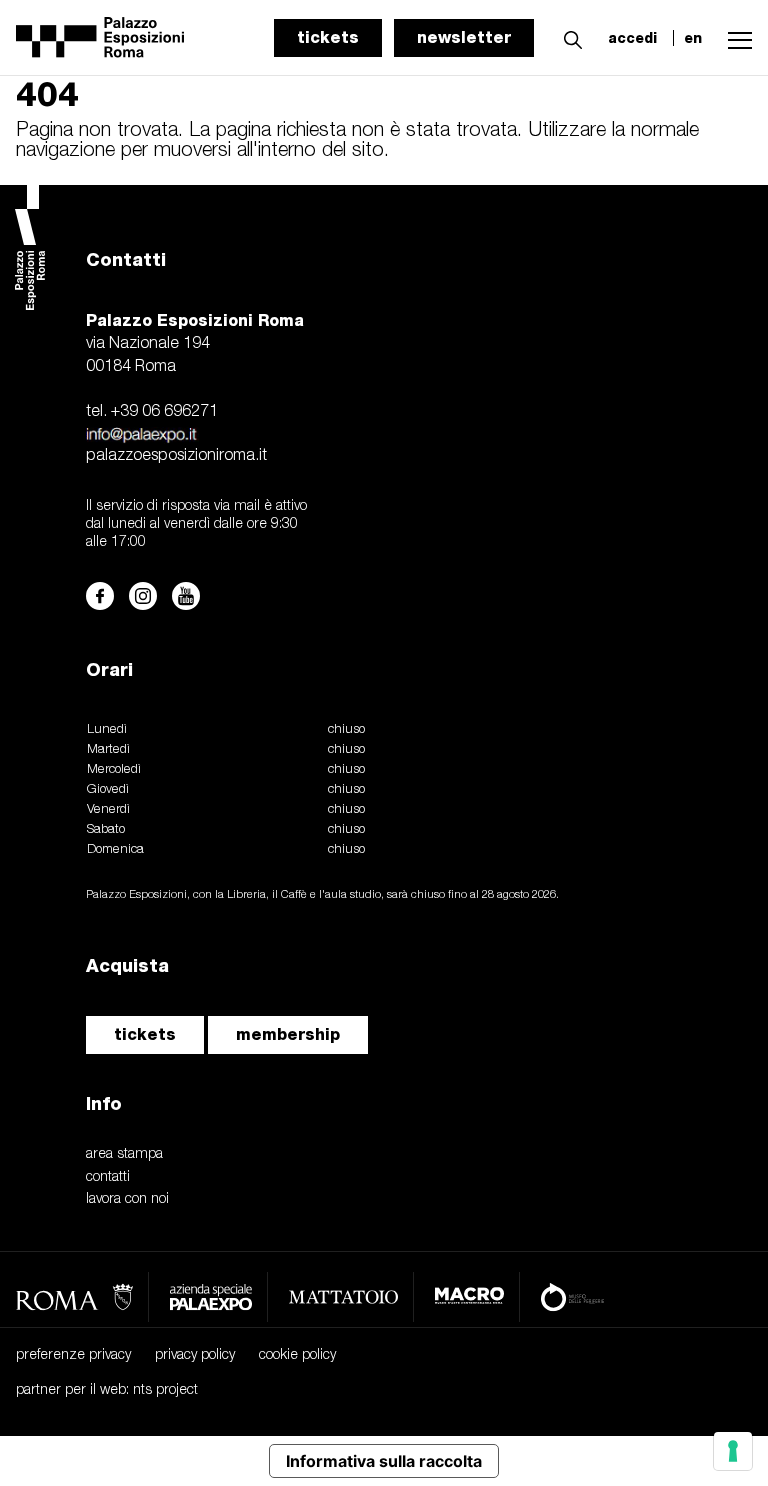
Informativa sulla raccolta (384, 1461)
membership (288, 1034)
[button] (568, 37)
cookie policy (297, 1355)
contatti (108, 1177)
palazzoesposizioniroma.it (176, 456)
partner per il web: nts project (107, 1390)
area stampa (124, 1154)
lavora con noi (127, 1199)
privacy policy (195, 1355)
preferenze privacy (73, 1355)
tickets (328, 37)
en (693, 38)
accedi (632, 38)
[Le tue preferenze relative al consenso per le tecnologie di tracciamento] (733, 1451)
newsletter (464, 37)
